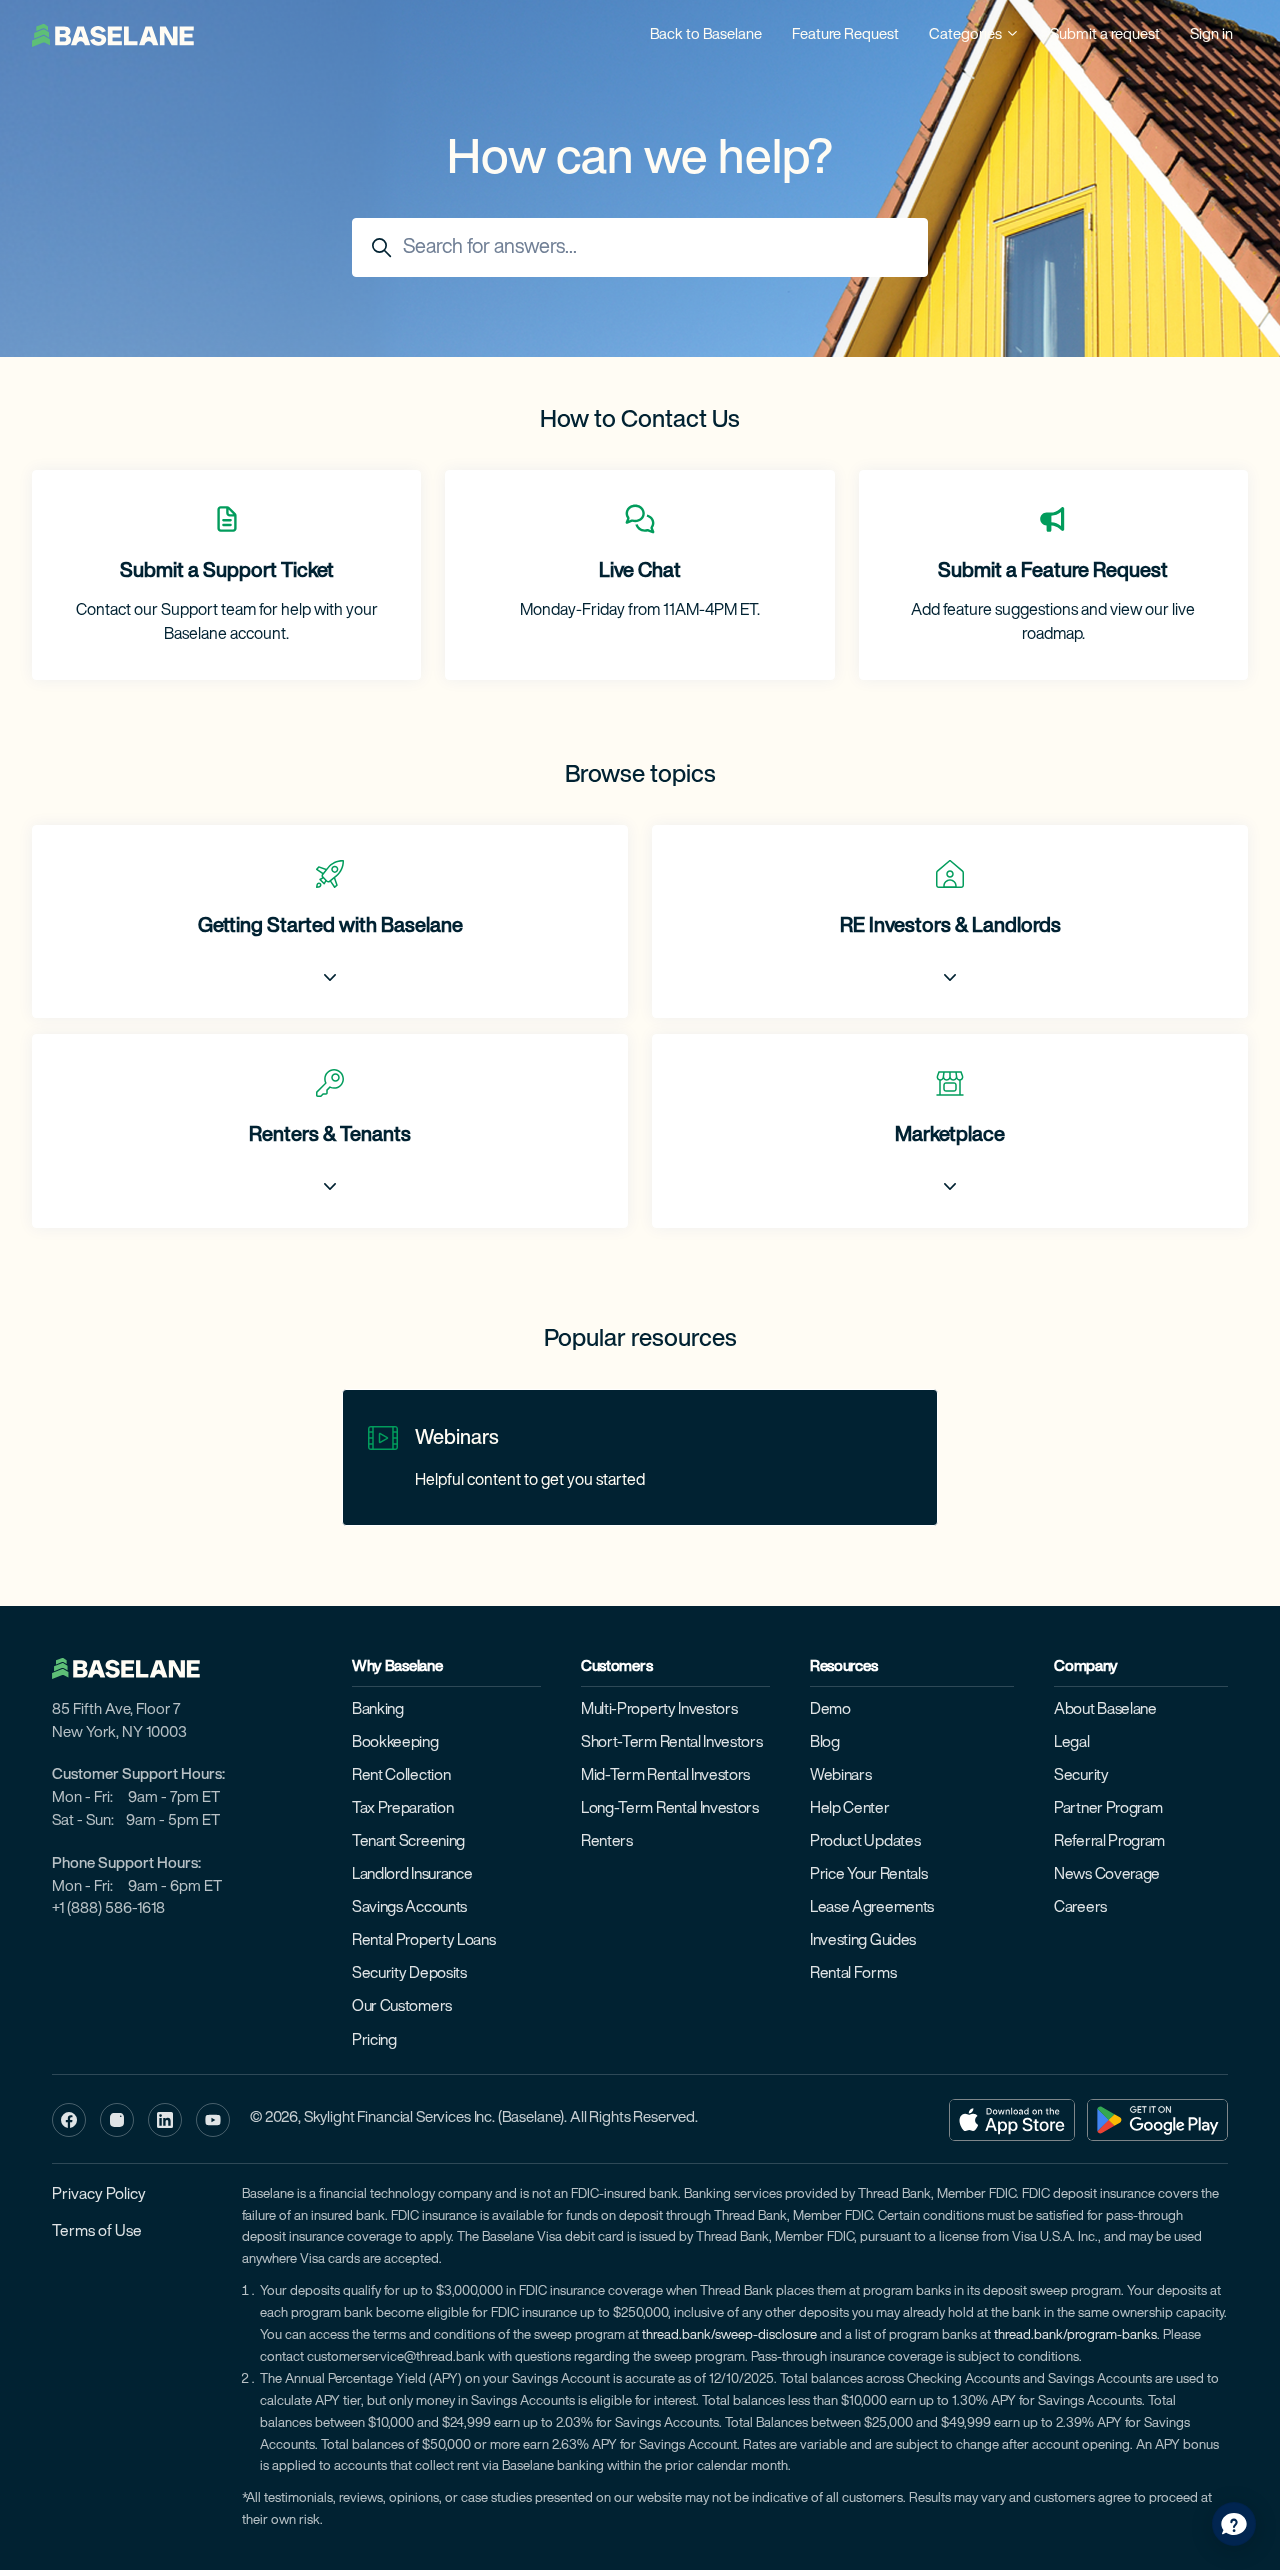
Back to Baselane (706, 35)
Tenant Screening (408, 1842)
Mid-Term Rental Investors (665, 1776)
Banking (378, 1710)
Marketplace (950, 1136)
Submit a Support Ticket (227, 572)
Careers (1080, 1908)
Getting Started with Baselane (330, 927)
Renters (607, 1842)
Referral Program (1109, 1842)
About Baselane (1105, 1710)
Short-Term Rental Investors (672, 1743)
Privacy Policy (99, 2195)
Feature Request (845, 35)
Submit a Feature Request (1053, 572)
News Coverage (1107, 1875)
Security (1081, 1776)
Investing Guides (863, 1941)
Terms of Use (97, 2232)
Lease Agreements (872, 1908)
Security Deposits (409, 1974)
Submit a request (1105, 35)
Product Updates (865, 1842)
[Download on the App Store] (1012, 2120)
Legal (1071, 1743)
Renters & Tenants (330, 1136)
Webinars (457, 1439)
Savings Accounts (409, 1908)
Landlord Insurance (412, 1875)
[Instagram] (117, 2120)
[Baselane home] (136, 1669)
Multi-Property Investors (659, 1710)
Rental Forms (853, 1974)
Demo (830, 1710)
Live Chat (640, 572)
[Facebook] (69, 2120)
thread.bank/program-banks (1075, 2335)
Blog (825, 1743)
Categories (967, 35)
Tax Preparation (402, 1809)
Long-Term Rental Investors (670, 1809)
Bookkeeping (395, 1743)
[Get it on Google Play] (1157, 2120)
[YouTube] (213, 2120)
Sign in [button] (1211, 35)
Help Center (850, 1809)
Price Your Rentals (868, 1875)
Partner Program (1108, 1809)
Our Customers (402, 2007)
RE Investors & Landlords (950, 927)
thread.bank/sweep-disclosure (729, 2335)
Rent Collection (401, 1776)
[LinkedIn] (165, 2120)
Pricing (374, 2041)
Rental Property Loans (423, 1941)
